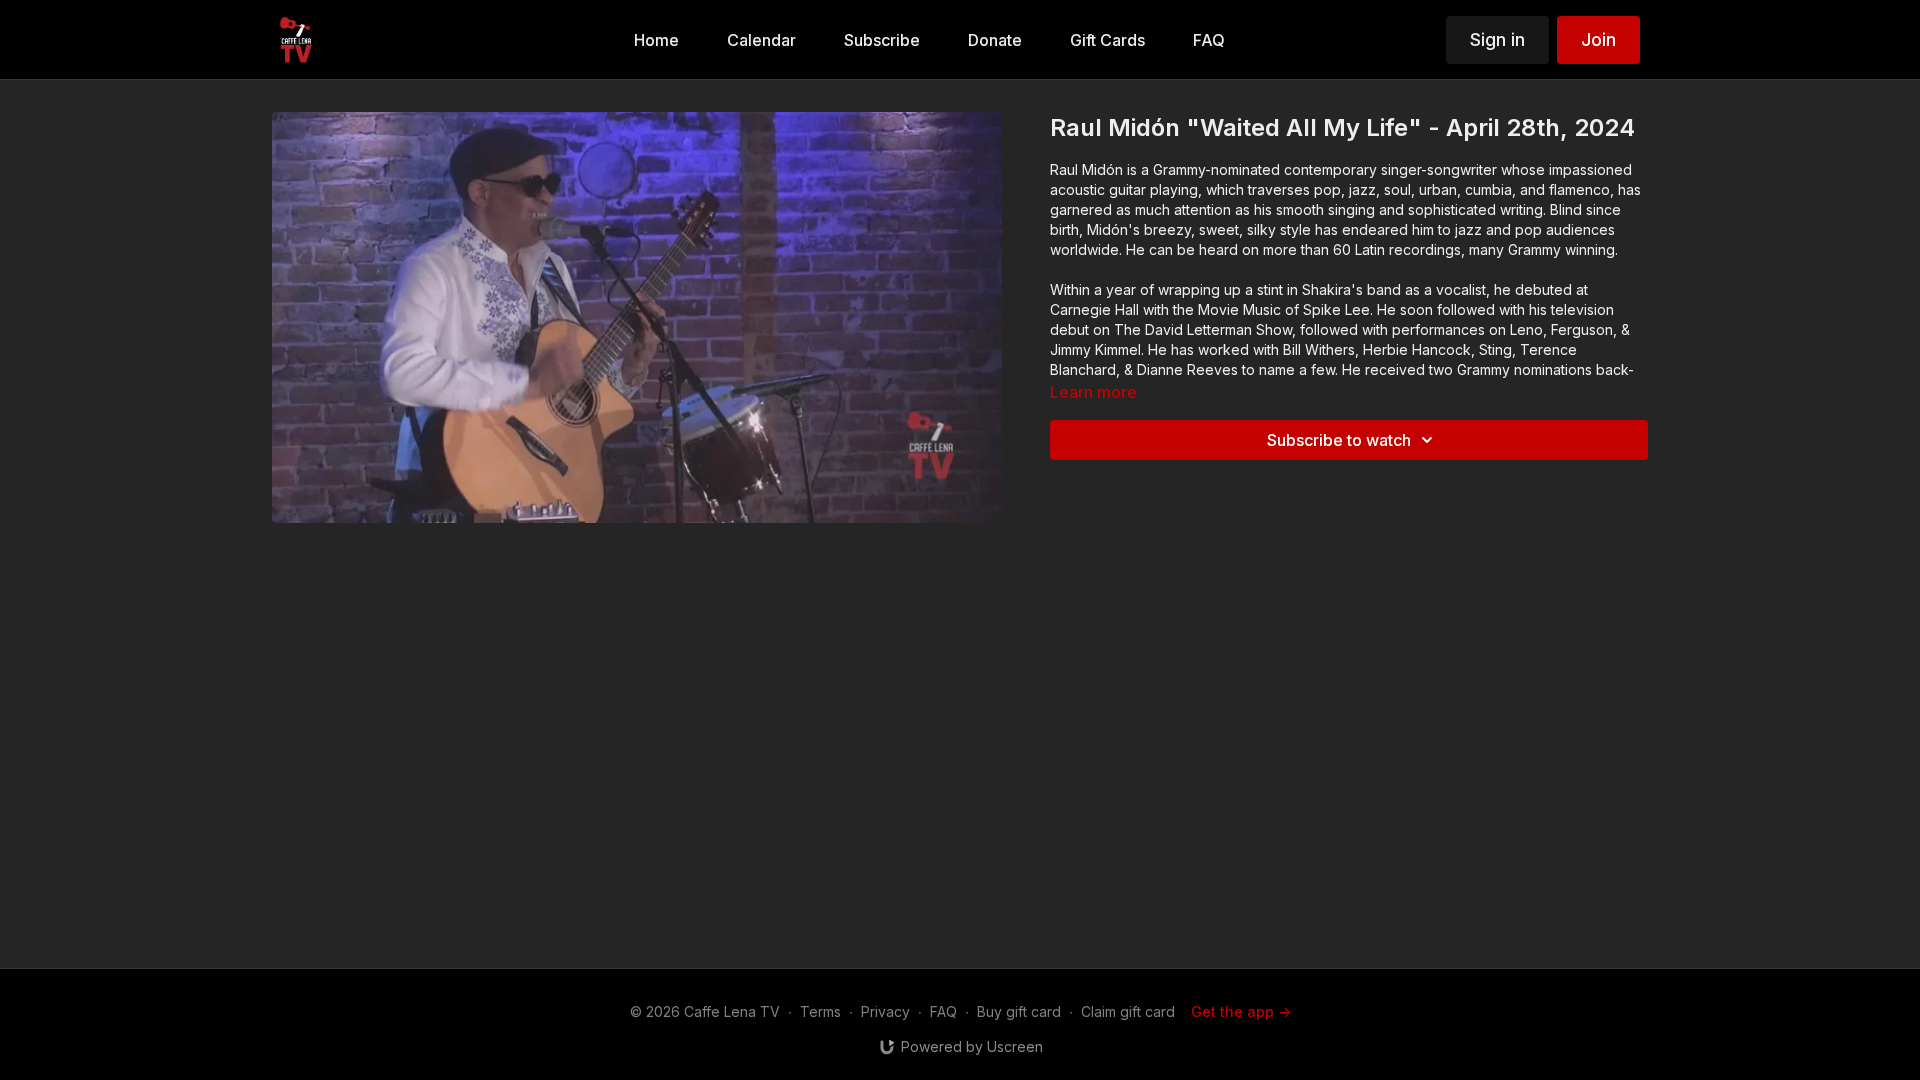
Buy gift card (1019, 1011)
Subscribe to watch (1339, 440)
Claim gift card (1128, 1011)
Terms (820, 1011)
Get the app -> (1241, 1011)
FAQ (943, 1011)
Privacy (885, 1011)
